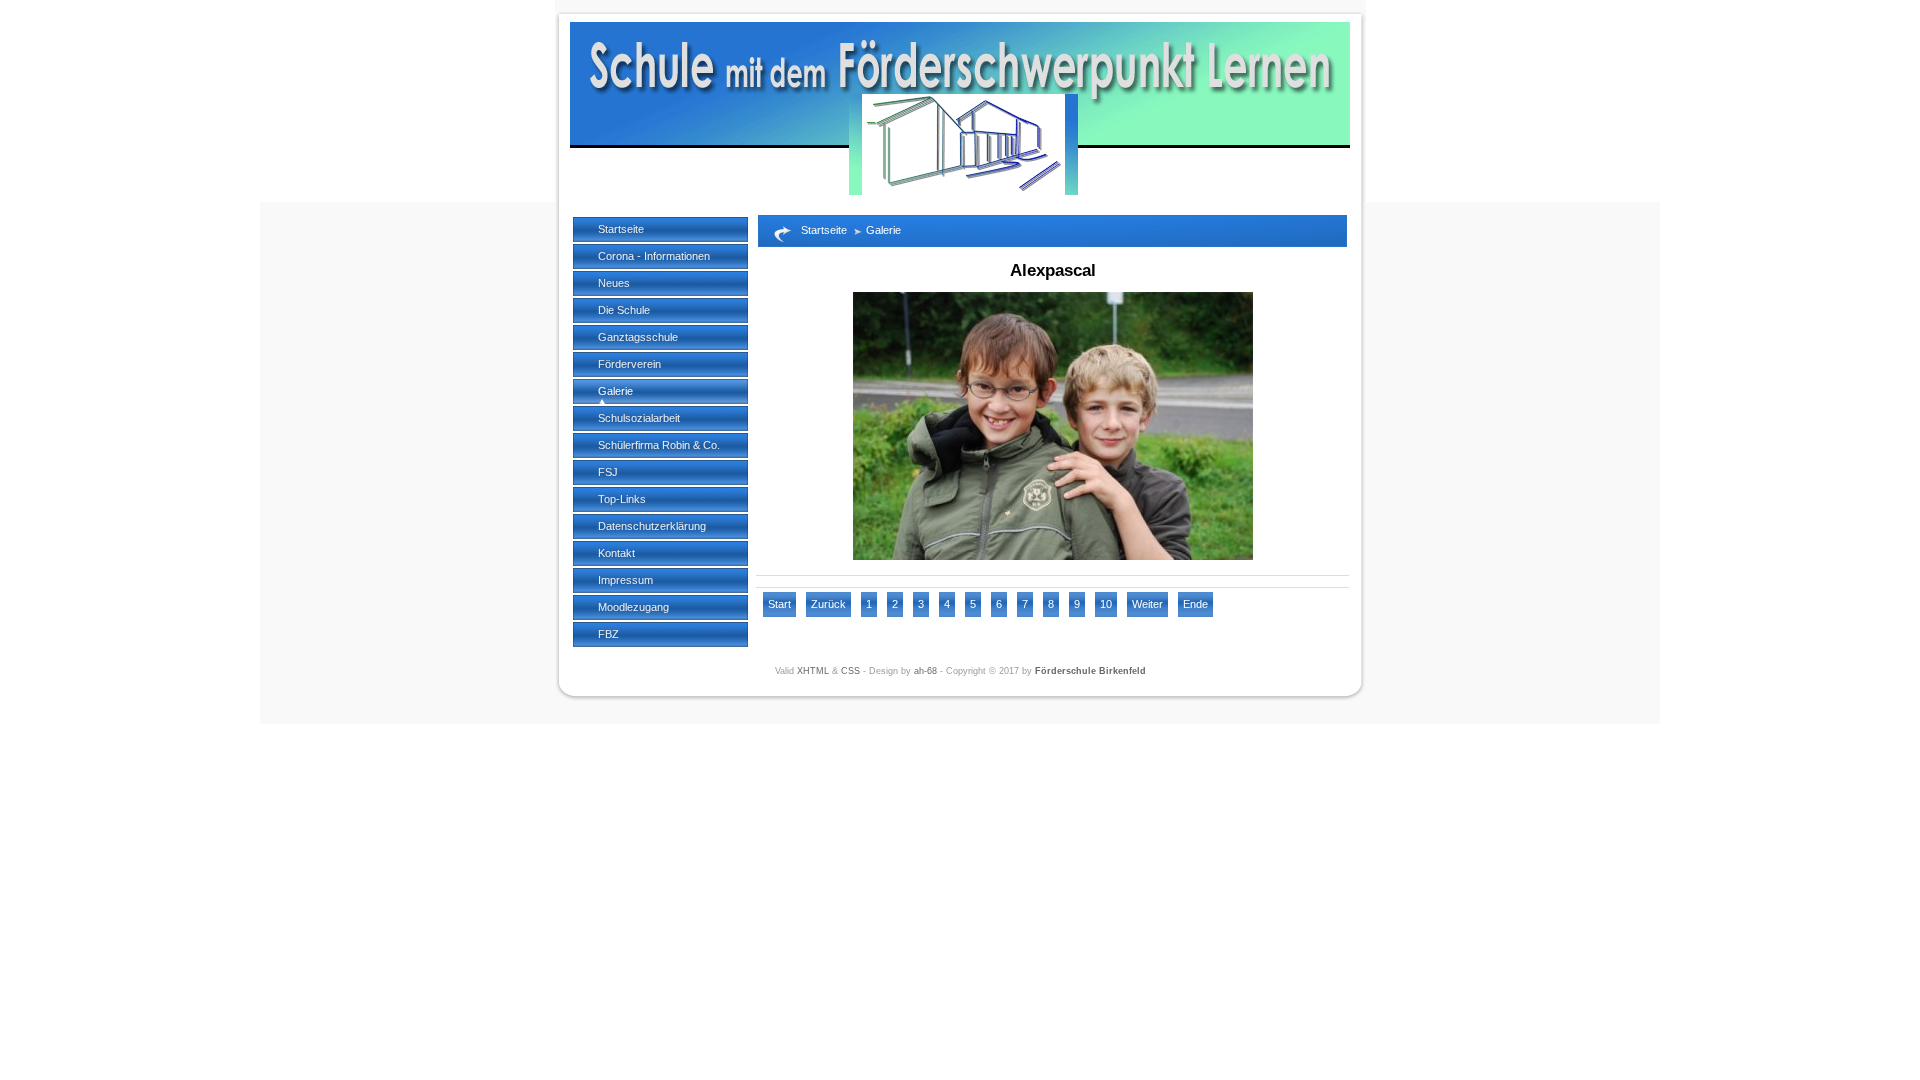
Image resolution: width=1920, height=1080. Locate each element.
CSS (850, 671)
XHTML (813, 671)
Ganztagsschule (638, 337)
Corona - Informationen (654, 256)
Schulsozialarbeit (639, 418)
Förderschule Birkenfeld (1090, 671)
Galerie (615, 391)
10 (1106, 604)
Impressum (625, 580)
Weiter (1147, 604)
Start (779, 604)
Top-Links (622, 499)
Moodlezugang (633, 607)
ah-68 (925, 671)
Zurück (828, 604)
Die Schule (624, 310)
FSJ (608, 472)
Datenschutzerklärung (652, 526)
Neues (614, 283)
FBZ (608, 634)
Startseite (621, 229)
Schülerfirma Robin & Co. (659, 445)
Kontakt (616, 553)
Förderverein (629, 364)
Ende (1195, 604)
